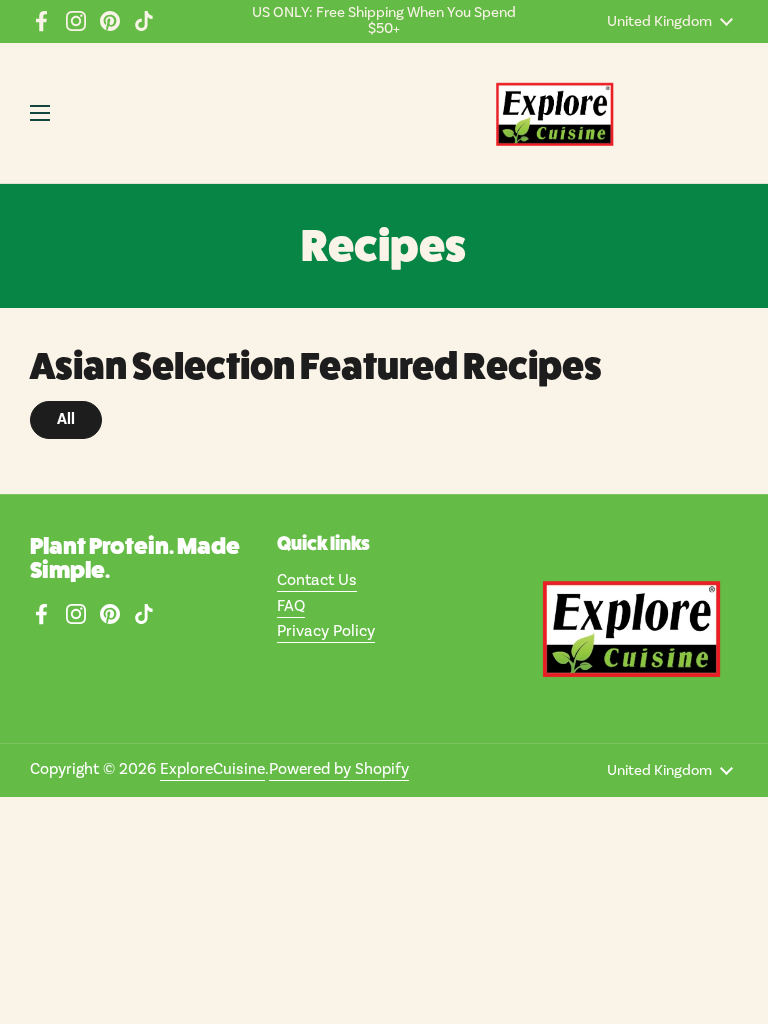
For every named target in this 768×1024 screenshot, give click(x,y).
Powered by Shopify (339, 769)
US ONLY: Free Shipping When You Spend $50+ (384, 21)
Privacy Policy (326, 631)
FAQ (291, 606)
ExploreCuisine (212, 769)
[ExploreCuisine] (554, 113)
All (66, 419)
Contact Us (317, 580)
